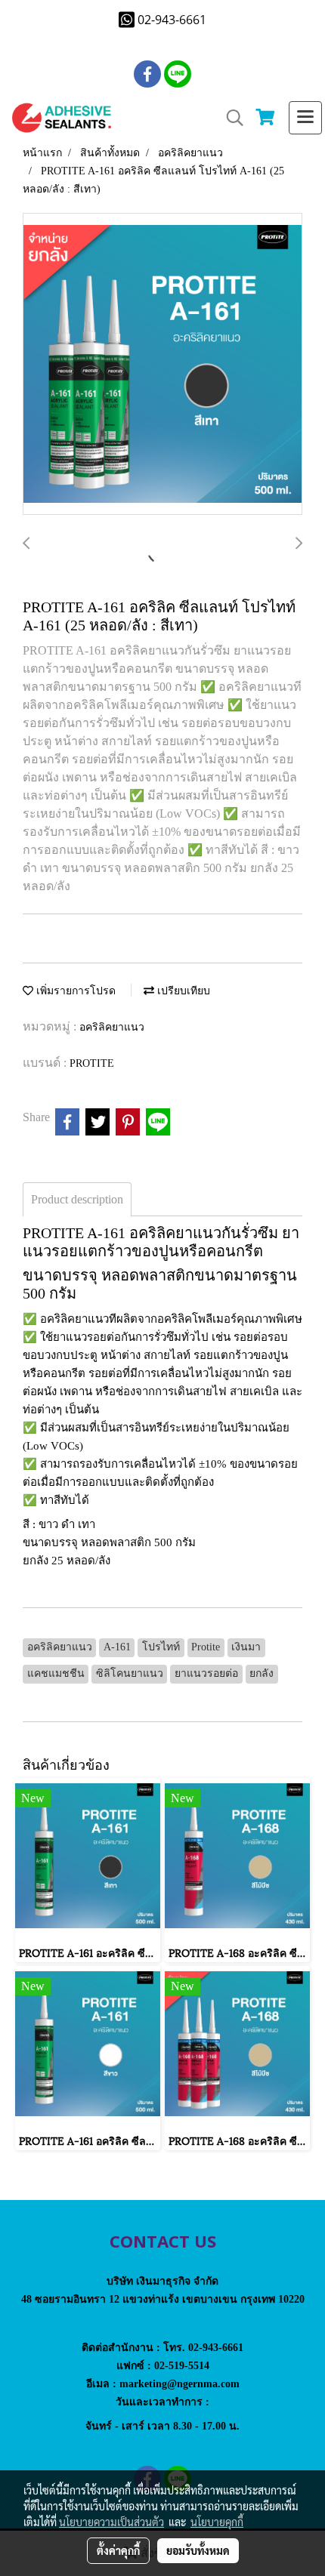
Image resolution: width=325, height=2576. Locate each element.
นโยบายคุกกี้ (217, 2522)
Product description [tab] (77, 1199)
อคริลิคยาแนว (112, 1027)
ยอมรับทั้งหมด (198, 2550)
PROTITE (92, 1063)
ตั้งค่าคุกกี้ (118, 2550)
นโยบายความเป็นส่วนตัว (111, 2522)
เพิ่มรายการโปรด (74, 991)
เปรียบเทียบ (182, 991)
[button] (230, 118)
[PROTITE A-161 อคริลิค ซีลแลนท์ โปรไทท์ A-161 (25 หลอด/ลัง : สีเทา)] (162, 365)
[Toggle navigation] (305, 118)
